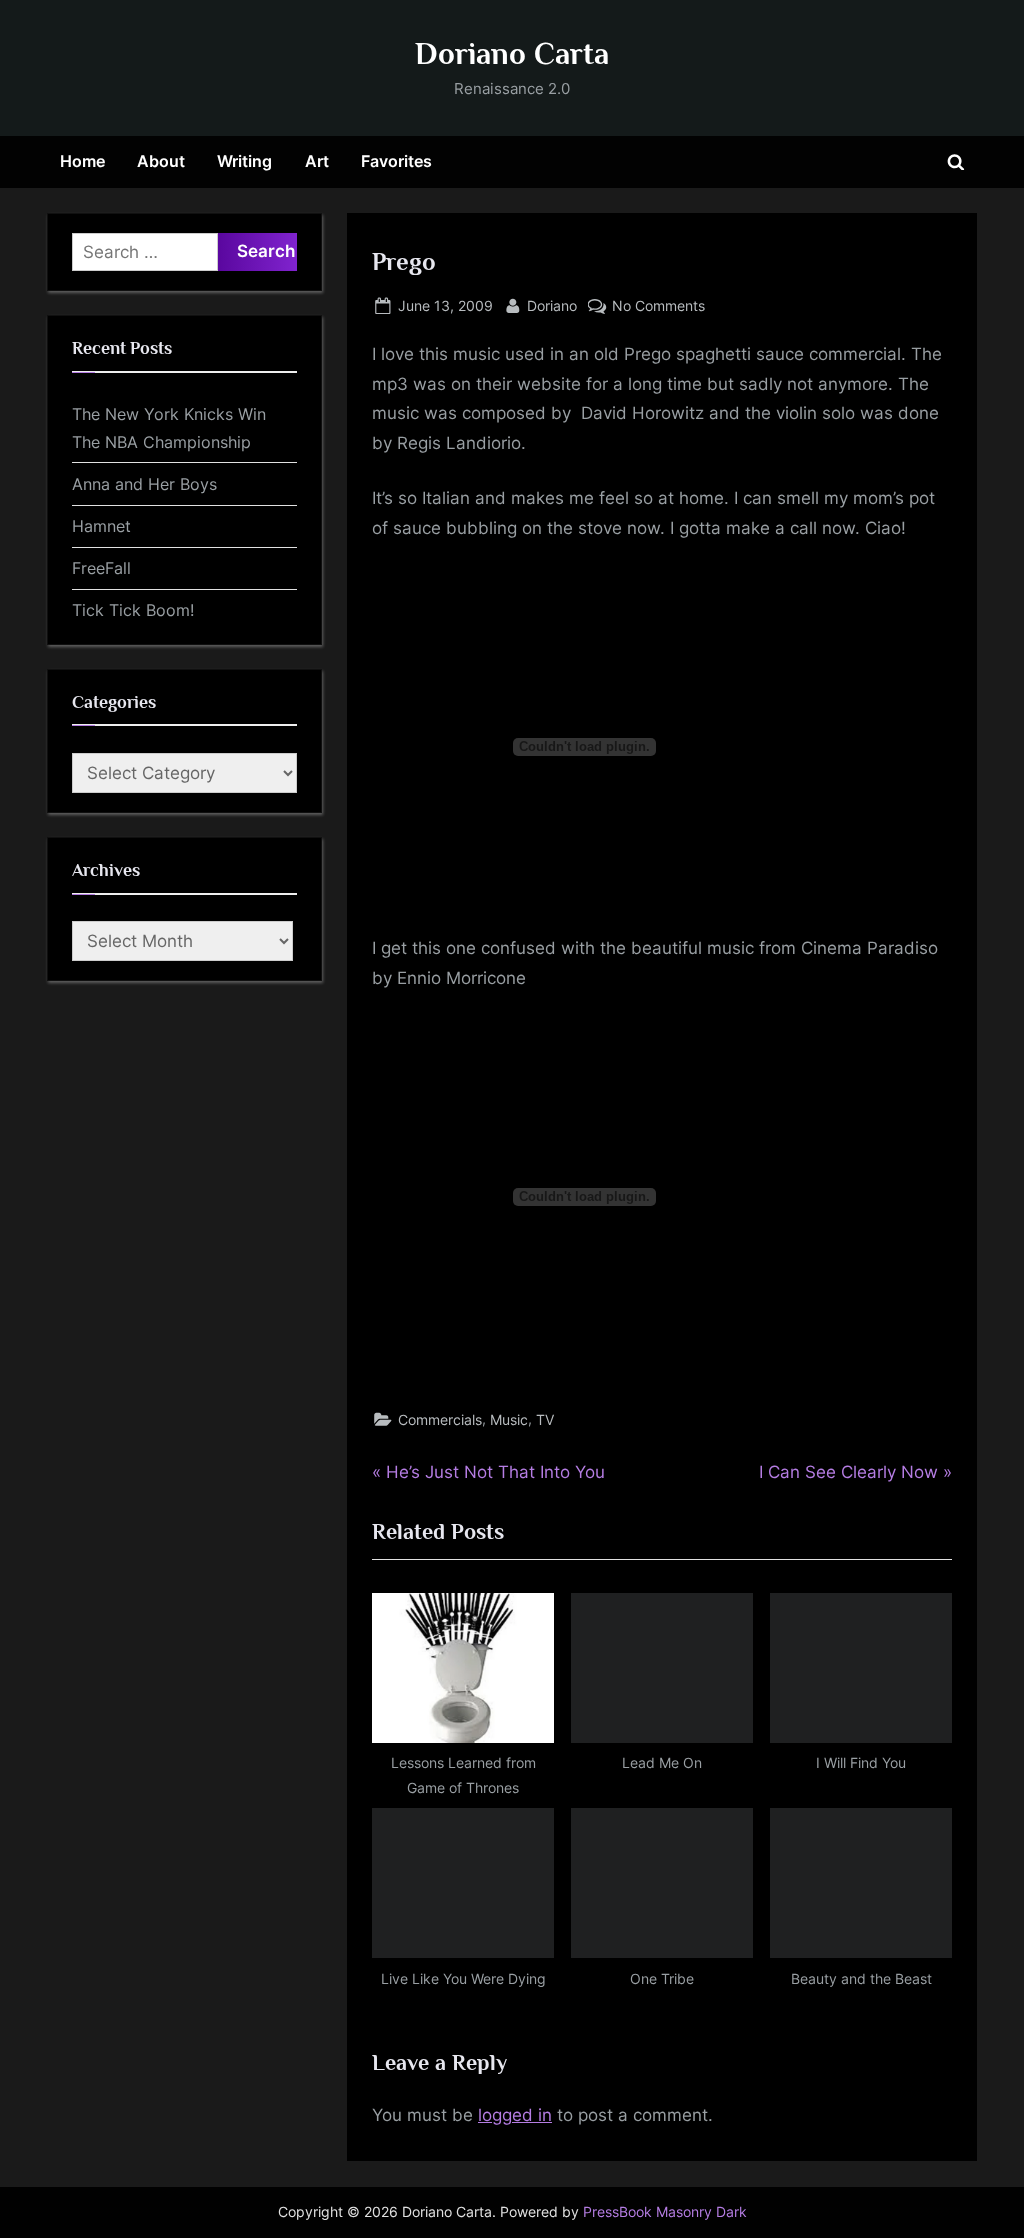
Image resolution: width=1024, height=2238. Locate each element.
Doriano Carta (512, 53)
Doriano (552, 305)
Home (82, 161)
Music (509, 1419)
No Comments (658, 307)
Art (317, 161)
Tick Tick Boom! (133, 610)
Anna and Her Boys (144, 484)
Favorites (396, 161)
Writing (244, 161)
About (161, 161)
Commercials (440, 1419)
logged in (515, 2115)
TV (545, 1419)
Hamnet (101, 526)
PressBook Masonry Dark (665, 2212)
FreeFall (101, 568)
